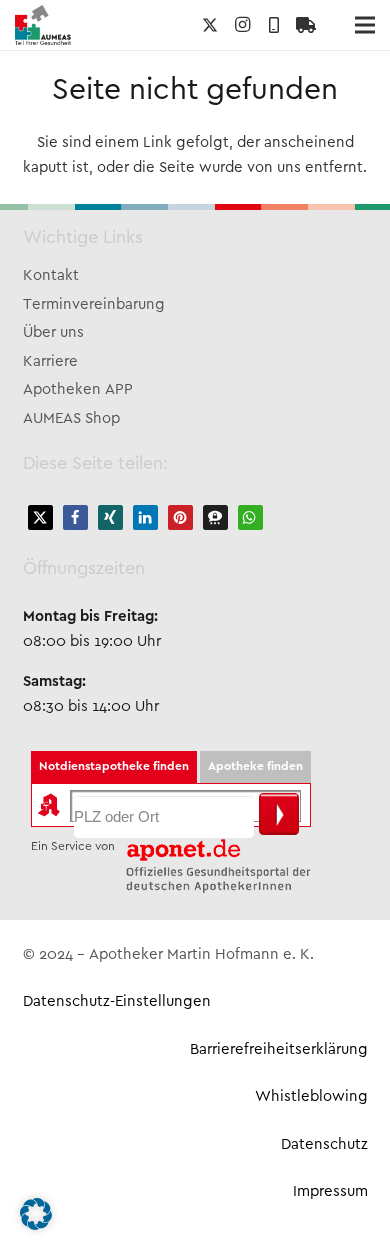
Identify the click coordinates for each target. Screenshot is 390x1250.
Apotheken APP (78, 390)
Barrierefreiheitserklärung (279, 1050)
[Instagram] (242, 25)
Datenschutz (324, 1145)
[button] (40, 517)
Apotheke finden (255, 766)
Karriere (50, 362)
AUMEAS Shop (71, 419)
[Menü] (365, 25)
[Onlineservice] (306, 25)
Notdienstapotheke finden (114, 766)
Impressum (330, 1192)
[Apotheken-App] (274, 25)
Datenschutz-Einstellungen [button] (117, 1002)
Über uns (53, 333)
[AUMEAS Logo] (43, 25)
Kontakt (51, 276)
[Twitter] (210, 25)
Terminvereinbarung (94, 305)
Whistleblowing (311, 1097)
